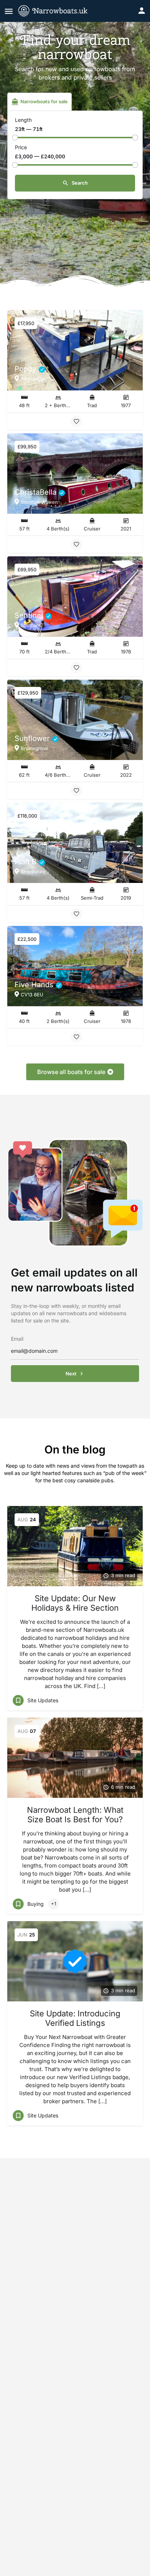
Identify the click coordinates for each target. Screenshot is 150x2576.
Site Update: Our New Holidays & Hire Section (75, 1603)
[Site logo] (58, 11)
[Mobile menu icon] (9, 11)
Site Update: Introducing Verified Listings (75, 2018)
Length (23, 120)
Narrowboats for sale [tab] (44, 101)
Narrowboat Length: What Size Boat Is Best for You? (75, 1815)
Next (71, 1374)
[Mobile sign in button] (142, 11)
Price (21, 147)
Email (17, 1339)
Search (79, 183)
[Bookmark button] (76, 421)
